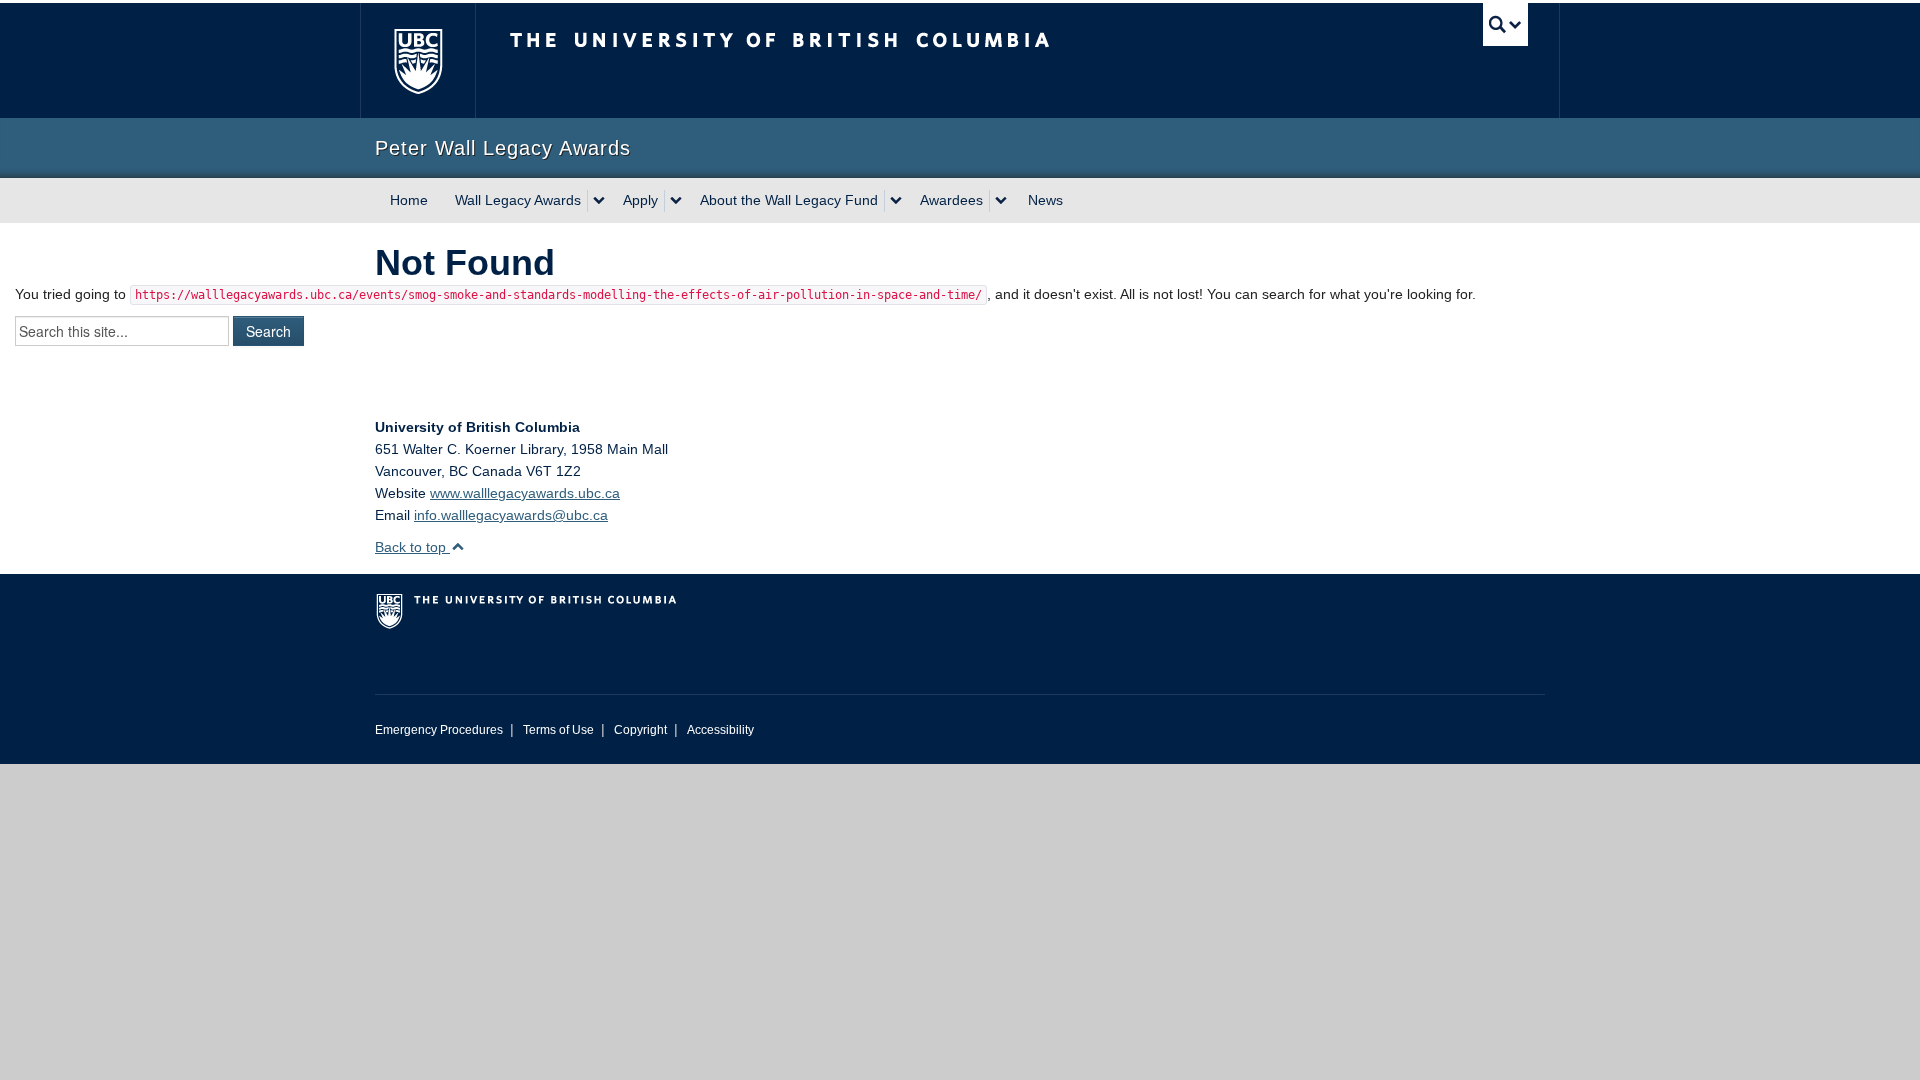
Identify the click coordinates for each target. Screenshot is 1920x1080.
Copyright (640, 730)
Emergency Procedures (439, 730)
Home (409, 200)
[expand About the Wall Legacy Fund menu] (896, 201)
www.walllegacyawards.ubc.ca (525, 493)
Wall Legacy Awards (518, 200)
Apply (640, 200)
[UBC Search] (1505, 24)
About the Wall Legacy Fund (789, 200)
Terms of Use (558, 730)
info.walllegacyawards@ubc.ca (511, 515)
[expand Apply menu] (676, 201)
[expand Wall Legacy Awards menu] (599, 201)
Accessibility (720, 730)
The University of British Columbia (417, 60)
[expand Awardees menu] (1001, 201)
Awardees (951, 200)
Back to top (412, 547)
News (1045, 200)
